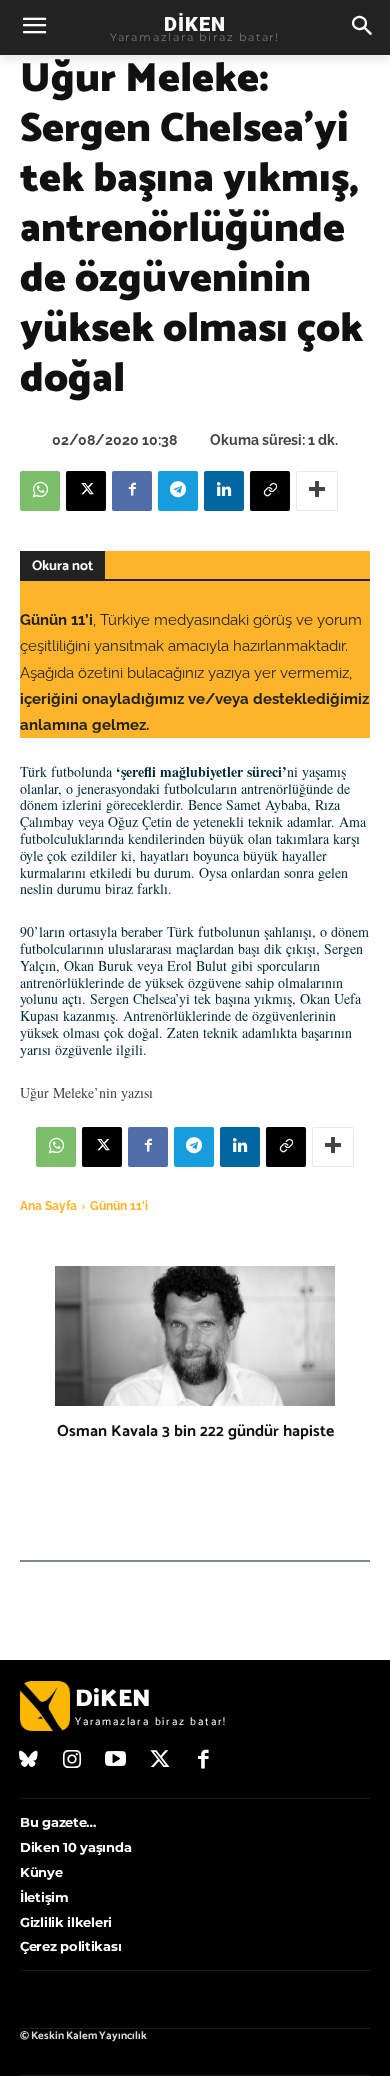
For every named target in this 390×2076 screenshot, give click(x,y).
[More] (317, 491)
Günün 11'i (119, 1206)
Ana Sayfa (48, 1206)
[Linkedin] (224, 491)
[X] (86, 491)
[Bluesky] (29, 1761)
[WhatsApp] (40, 491)
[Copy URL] (270, 491)
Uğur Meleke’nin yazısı (86, 1092)
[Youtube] (116, 1761)
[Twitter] (160, 1761)
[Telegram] (178, 491)
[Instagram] (73, 1761)
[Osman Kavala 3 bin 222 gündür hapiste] (195, 1336)
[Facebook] (132, 491)
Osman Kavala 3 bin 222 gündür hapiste (195, 1431)
